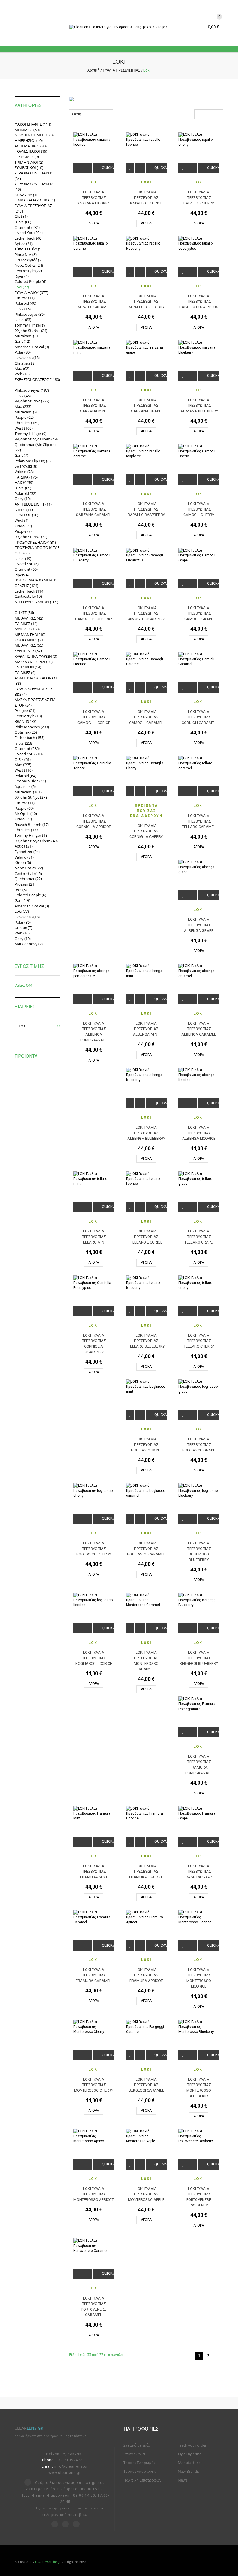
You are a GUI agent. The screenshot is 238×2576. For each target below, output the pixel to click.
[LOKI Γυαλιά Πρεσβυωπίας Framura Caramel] (94, 1917)
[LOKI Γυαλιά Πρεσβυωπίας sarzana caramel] (94, 451)
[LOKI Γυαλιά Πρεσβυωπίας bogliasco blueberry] (199, 1491)
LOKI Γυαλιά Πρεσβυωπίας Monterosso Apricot (94, 2194)
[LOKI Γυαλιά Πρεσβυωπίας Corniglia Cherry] (146, 763)
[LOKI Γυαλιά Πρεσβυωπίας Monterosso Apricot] (94, 2136)
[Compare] (87, 168)
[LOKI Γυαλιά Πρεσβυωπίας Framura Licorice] (146, 1814)
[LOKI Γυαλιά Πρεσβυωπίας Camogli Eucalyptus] (146, 555)
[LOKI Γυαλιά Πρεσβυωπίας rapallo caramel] (94, 243)
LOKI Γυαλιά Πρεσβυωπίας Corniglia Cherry (146, 831)
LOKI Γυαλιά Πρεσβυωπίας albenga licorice (199, 1133)
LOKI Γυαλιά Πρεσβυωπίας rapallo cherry (199, 198)
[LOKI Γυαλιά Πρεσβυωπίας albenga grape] (199, 867)
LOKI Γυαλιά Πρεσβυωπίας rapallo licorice (146, 198)
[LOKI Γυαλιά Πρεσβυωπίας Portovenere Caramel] (94, 2246)
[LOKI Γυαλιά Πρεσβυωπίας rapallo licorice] (146, 140)
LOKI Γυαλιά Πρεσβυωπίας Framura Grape (199, 1871)
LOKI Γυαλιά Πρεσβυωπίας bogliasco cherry (94, 1549)
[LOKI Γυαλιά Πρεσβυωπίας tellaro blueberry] (146, 1283)
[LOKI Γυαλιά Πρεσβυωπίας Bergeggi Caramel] (146, 2027)
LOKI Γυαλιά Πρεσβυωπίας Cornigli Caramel (199, 717)
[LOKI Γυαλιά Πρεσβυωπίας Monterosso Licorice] (199, 1917)
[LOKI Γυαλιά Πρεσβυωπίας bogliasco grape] (199, 1387)
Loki (94, 182)
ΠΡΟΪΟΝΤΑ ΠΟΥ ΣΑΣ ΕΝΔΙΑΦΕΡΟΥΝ (146, 811)
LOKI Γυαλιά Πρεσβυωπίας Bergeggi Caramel (146, 2085)
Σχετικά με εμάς (137, 2445)
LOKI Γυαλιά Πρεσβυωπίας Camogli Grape (199, 613)
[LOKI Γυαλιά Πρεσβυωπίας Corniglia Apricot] (94, 763)
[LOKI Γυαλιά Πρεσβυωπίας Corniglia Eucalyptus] (94, 1283)
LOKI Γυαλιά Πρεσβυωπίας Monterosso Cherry (94, 2085)
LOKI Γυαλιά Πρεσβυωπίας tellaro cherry (199, 1341)
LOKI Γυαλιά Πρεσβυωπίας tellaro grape (199, 1237)
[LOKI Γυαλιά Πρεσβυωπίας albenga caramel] (199, 971)
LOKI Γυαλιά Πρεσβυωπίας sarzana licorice (94, 198)
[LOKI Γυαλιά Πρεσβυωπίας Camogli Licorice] (94, 659)
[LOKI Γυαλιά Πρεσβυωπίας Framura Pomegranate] (199, 1704)
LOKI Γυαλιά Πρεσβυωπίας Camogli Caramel (146, 717)
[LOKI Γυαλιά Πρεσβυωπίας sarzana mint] (94, 348)
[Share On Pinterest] (55, 2525)
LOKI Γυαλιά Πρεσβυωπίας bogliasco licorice (94, 1658)
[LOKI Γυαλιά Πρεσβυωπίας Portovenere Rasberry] (199, 2136)
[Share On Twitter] (28, 2483)
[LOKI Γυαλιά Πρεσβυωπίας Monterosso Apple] (146, 2136)
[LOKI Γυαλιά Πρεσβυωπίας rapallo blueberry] (146, 243)
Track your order (192, 2445)
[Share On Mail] (76, 2525)
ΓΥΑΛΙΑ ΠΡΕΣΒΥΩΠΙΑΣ (121, 70)
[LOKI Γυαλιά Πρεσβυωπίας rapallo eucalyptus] (199, 243)
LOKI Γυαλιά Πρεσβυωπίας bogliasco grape (199, 1445)
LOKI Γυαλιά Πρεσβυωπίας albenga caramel (199, 1029)
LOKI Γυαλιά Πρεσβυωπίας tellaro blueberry (146, 1341)
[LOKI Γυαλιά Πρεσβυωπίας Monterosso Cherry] (94, 2027)
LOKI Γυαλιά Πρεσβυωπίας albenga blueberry (146, 1133)
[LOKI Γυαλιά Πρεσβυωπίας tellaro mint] (94, 1179)
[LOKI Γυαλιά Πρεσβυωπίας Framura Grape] (199, 1814)
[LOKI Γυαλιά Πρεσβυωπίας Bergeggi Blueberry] (199, 1600)
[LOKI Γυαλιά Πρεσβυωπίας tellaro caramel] (199, 763)
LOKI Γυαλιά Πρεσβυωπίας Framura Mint (94, 1871)
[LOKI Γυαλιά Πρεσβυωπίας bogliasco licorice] (94, 1600)
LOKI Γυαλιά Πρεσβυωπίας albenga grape (199, 925)
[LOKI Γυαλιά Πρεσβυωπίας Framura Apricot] (146, 1917)
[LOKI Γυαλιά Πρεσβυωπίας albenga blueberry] (146, 1075)
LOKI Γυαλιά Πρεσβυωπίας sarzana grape (146, 405)
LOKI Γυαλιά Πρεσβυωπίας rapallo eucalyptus (199, 301)
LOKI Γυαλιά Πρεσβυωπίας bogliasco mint (146, 1445)
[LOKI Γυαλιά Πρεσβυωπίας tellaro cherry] (199, 1283)
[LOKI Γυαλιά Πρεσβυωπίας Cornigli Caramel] (199, 659)
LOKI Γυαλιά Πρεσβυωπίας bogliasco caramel (146, 1549)
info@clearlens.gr (71, 2466)
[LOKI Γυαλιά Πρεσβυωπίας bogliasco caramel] (146, 1491)
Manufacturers (191, 2463)
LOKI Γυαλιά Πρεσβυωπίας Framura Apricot (146, 1975)
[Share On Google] (65, 2525)
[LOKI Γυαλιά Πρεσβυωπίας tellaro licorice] (146, 1179)
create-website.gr (48, 2562)
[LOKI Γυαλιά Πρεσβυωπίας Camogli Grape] (199, 555)
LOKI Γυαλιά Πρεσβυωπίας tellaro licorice (146, 1237)
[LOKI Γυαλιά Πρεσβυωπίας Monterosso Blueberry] (199, 2027)
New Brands (188, 2471)
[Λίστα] (142, 114)
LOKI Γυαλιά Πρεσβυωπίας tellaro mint (94, 1237)
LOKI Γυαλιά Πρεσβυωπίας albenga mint (146, 1029)
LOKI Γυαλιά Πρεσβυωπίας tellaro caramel (199, 821)
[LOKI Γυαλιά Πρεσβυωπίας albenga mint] (146, 971)
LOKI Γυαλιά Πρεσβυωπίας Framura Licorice (146, 1871)
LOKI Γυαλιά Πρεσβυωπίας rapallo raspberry (146, 509)
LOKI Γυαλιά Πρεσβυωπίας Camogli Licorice (94, 717)
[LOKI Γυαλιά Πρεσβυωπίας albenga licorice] (199, 1075)
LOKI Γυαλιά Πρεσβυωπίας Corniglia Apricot (94, 821)
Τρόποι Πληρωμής (139, 2463)
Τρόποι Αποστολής (140, 2471)
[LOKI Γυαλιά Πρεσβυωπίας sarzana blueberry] (199, 348)
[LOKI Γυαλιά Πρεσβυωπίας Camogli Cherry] (199, 451)
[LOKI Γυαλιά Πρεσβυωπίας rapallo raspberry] (146, 451)
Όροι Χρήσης (190, 2454)
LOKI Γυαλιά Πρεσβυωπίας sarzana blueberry (199, 405)
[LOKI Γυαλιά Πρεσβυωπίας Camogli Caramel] (146, 659)
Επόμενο (218, 2356)
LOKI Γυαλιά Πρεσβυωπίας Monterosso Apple (146, 2194)
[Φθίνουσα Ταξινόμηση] (117, 114)
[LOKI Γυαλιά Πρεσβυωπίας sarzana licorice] (94, 140)
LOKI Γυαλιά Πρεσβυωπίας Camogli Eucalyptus (146, 613)
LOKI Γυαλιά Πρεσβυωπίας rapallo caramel (94, 301)
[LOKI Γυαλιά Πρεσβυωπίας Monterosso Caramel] (146, 1600)
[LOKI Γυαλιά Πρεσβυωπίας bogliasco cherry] (94, 1491)
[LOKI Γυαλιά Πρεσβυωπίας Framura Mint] (94, 1814)
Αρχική (93, 70)
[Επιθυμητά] (77, 168)
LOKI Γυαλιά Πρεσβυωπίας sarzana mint (94, 405)
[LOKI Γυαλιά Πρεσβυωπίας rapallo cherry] (199, 140)
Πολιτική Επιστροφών (142, 2480)
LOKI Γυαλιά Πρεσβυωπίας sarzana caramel (94, 509)
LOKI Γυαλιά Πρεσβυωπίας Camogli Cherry (199, 509)
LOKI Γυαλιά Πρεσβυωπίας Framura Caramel (94, 1975)
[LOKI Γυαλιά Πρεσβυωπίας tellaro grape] (199, 1179)
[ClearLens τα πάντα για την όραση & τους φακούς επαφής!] (119, 27)
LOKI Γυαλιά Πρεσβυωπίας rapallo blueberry (146, 301)
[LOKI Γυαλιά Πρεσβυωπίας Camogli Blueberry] (94, 555)
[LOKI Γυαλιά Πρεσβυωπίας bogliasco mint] (146, 1387)
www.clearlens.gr (65, 2473)
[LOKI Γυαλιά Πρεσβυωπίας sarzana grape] (146, 348)
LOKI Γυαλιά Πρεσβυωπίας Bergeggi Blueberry (199, 1658)
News (183, 2480)
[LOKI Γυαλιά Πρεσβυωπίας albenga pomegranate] (94, 971)
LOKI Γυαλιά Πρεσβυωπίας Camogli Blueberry (94, 613)
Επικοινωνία (134, 2454)
